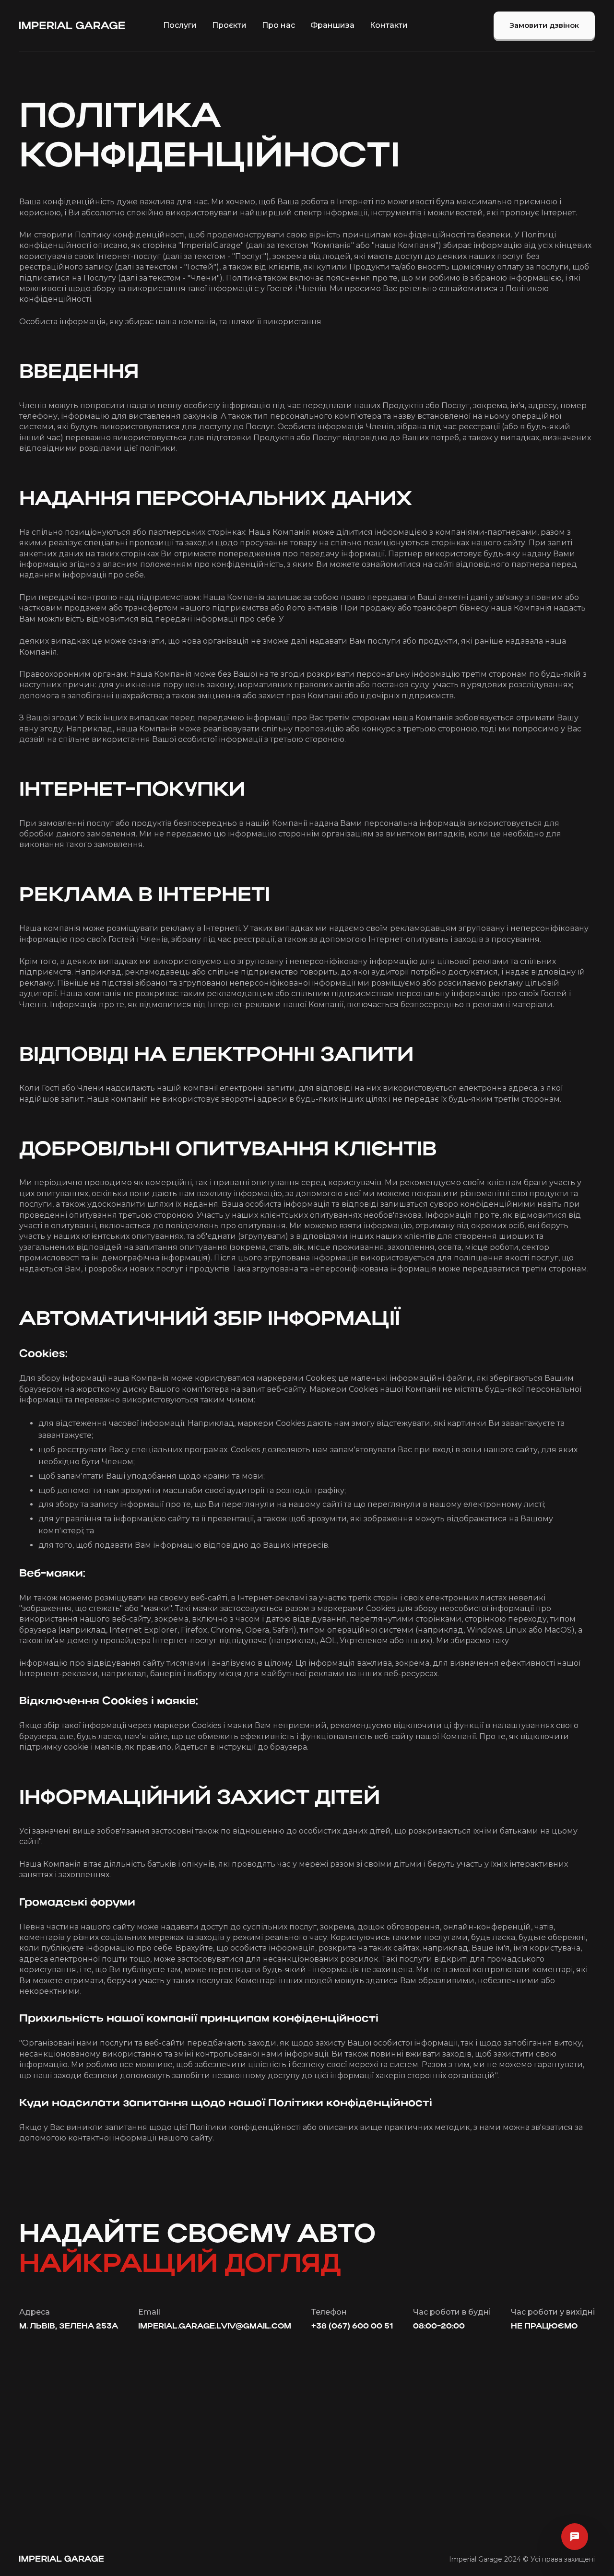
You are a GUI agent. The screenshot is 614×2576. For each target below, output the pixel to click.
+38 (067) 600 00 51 (352, 2327)
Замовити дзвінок (544, 25)
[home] (72, 25)
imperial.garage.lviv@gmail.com (215, 2327)
